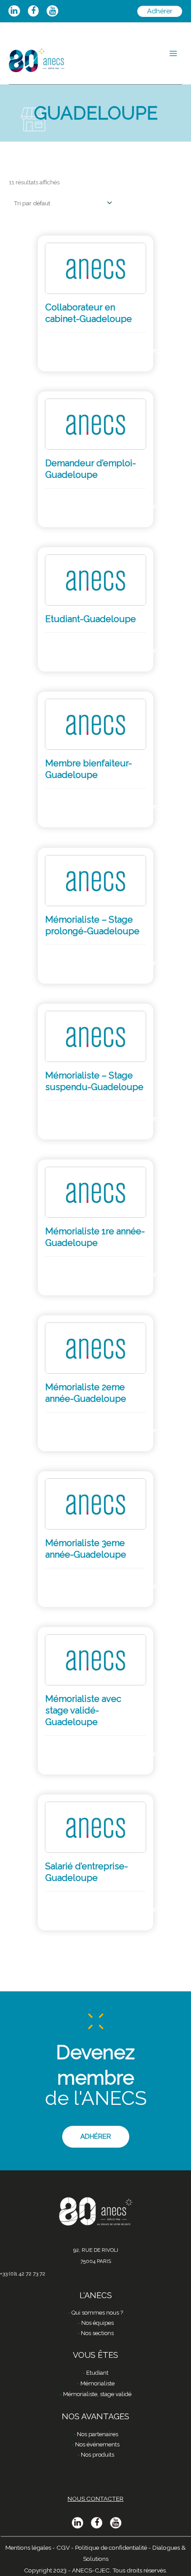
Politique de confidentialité (111, 2548)
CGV (63, 2548)
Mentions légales (28, 2548)
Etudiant (97, 2373)
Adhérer (141, 350)
